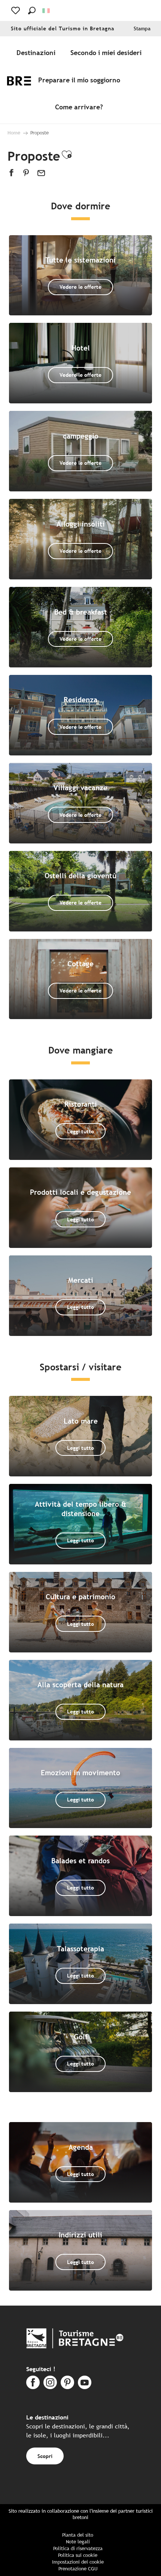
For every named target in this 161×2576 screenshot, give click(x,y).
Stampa (142, 29)
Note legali (78, 2542)
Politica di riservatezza (78, 2548)
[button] (32, 10)
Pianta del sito (78, 2535)
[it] (47, 11)
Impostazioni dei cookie (78, 2562)
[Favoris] (16, 10)
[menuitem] (37, 53)
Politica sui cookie (78, 2555)
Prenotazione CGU (78, 2569)
